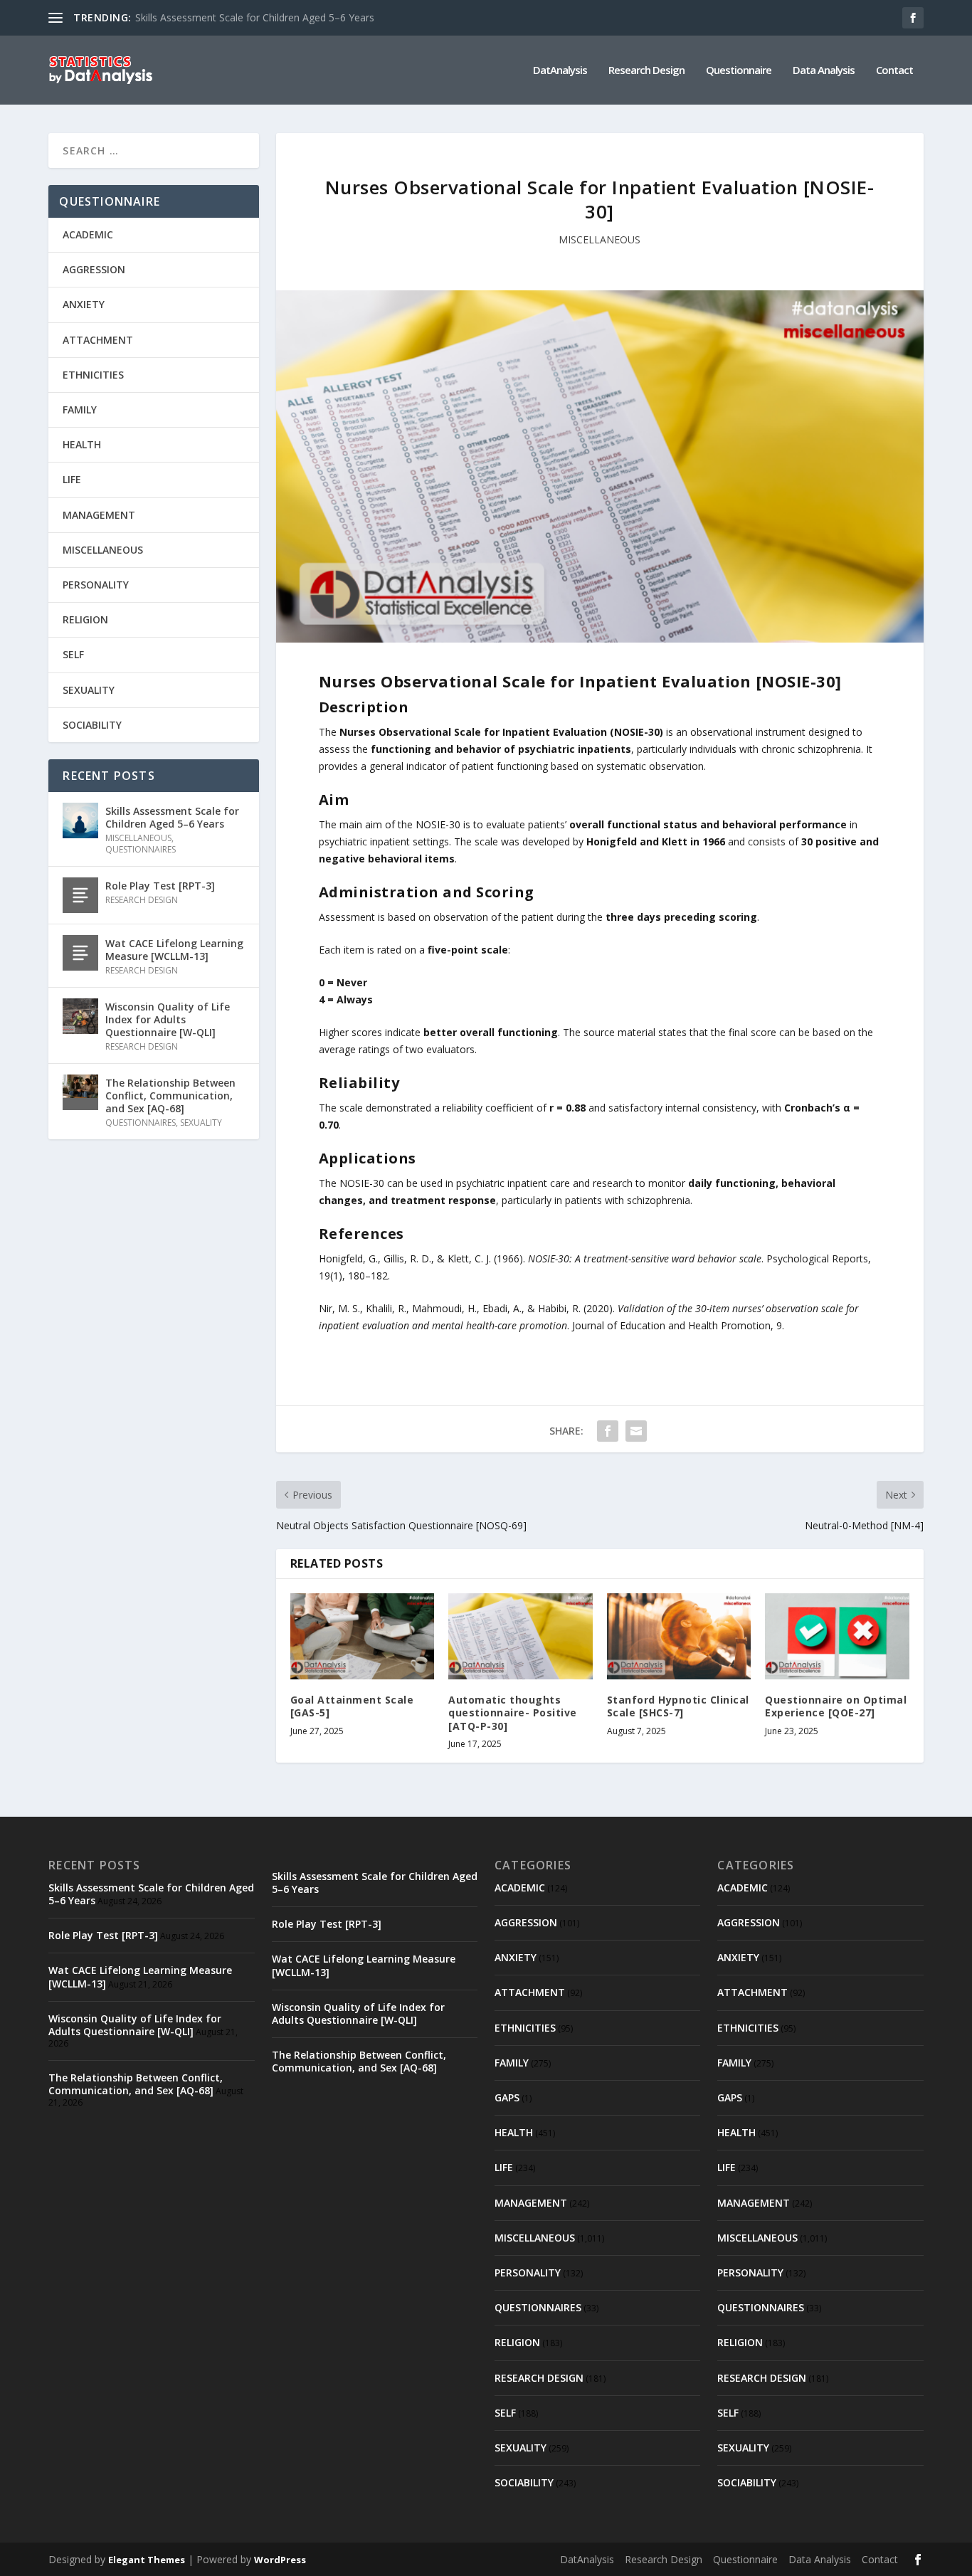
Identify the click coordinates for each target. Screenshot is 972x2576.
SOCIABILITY (92, 725)
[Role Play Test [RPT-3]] (80, 895)
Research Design (646, 70)
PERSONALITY (96, 585)
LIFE (72, 479)
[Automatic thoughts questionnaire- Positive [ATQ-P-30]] (521, 1637)
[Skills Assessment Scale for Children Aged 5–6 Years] (80, 820)
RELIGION (85, 619)
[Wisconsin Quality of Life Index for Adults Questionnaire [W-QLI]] (80, 1016)
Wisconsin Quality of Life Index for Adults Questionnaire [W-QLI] (168, 1019)
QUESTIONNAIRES (141, 849)
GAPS (507, 2097)
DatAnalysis (560, 70)
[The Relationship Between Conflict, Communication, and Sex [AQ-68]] (80, 1092)
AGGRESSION (94, 269)
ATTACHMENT (98, 340)
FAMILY (80, 410)
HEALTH (82, 444)
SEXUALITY (89, 690)
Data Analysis (824, 70)
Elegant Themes (147, 2560)
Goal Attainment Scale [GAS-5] (352, 1706)
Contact (894, 70)
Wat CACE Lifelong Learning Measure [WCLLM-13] (174, 950)
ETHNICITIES (93, 375)
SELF (73, 654)
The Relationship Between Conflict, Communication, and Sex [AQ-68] (170, 1096)
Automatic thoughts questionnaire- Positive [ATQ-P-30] (513, 1712)
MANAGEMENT (99, 515)
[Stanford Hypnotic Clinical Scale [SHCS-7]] (679, 1637)
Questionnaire (739, 70)
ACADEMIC (88, 234)
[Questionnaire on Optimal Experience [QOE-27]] (837, 1637)
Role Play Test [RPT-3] (160, 886)
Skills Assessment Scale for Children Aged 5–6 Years (255, 17)
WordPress (280, 2560)
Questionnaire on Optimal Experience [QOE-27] (836, 1706)
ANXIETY (84, 304)
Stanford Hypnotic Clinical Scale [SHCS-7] (678, 1706)
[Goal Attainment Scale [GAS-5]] (363, 1637)
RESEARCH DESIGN (142, 900)
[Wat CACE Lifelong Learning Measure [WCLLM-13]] (80, 953)
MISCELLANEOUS (599, 239)
